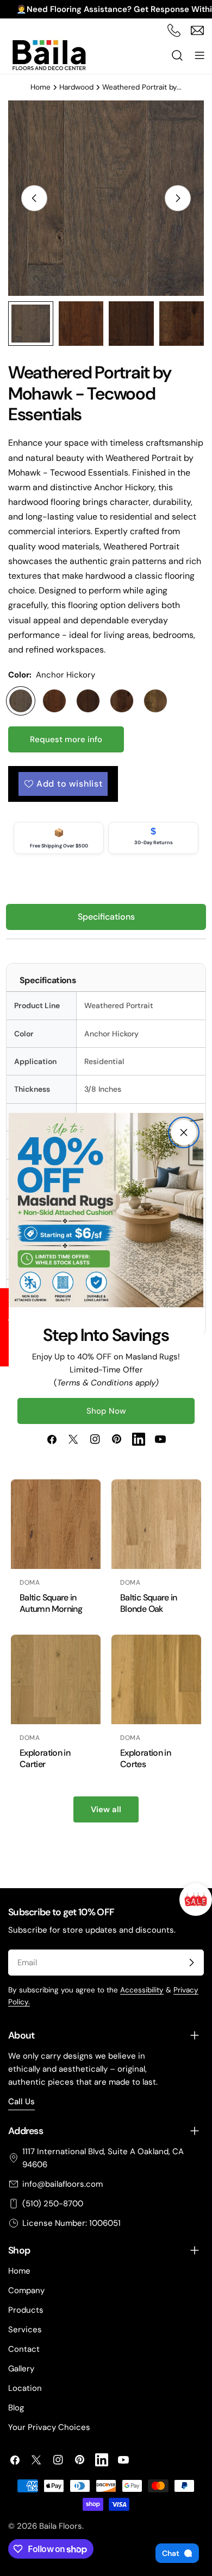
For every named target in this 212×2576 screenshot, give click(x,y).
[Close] (184, 1132)
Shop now (106, 1411)
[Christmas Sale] (196, 1900)
